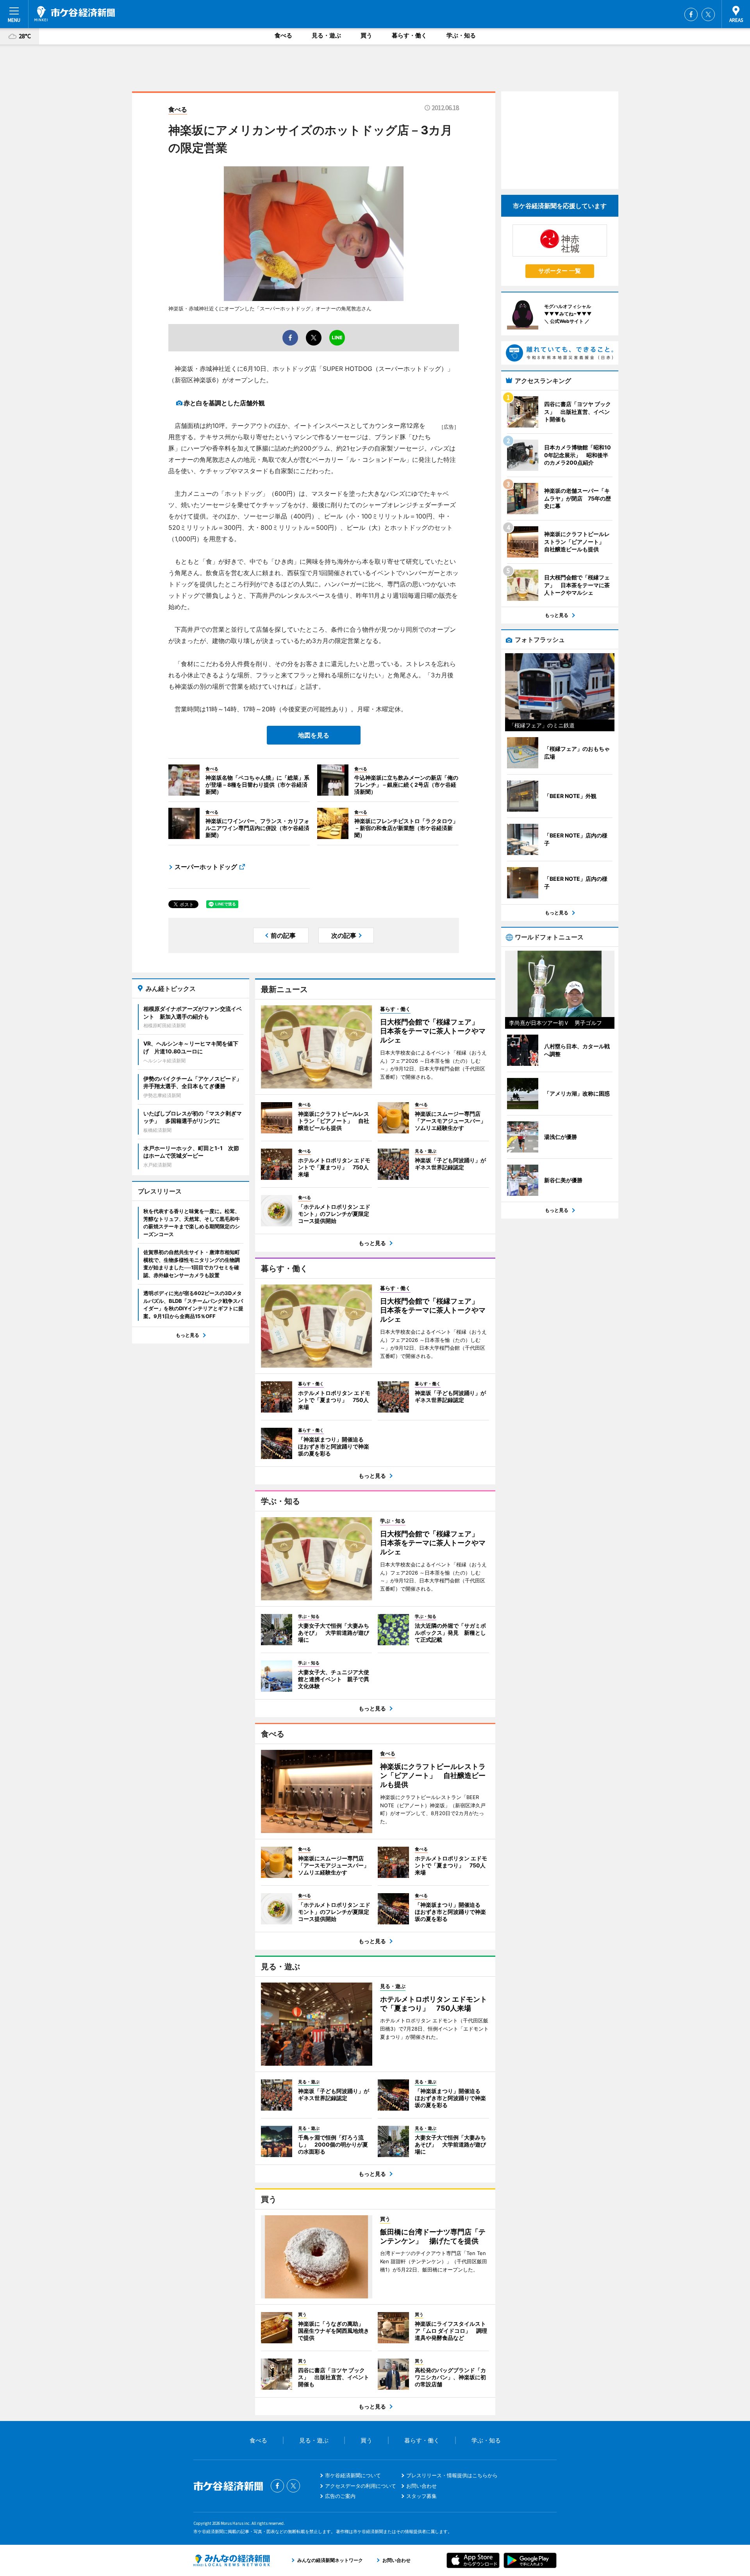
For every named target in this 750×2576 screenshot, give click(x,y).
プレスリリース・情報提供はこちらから (452, 2475)
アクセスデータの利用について (361, 2486)
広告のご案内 (340, 2496)
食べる (283, 35)
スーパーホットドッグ (206, 867)
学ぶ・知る (461, 35)
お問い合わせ (421, 2486)
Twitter (708, 14)
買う (366, 35)
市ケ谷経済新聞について (353, 2475)
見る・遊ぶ (326, 35)
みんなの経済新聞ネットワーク (232, 2560)
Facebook (691, 14)
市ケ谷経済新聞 (75, 14)
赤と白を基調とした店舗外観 (224, 403)
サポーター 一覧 (560, 271)
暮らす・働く (409, 35)
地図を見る (314, 735)
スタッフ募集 (421, 2496)
